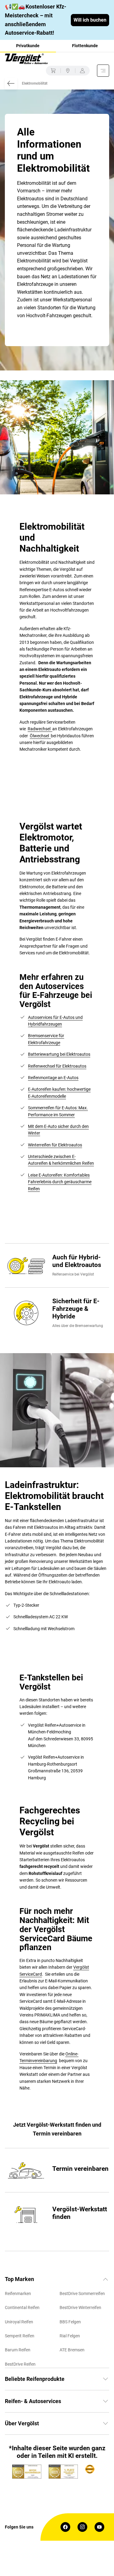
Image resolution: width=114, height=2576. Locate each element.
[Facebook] (65, 2527)
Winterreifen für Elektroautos (55, 1145)
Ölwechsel (40, 736)
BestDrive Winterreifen (80, 2308)
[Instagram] (82, 2527)
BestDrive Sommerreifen (82, 2293)
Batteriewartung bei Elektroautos (59, 1054)
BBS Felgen (70, 2322)
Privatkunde (28, 46)
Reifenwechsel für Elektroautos (57, 1066)
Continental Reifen (22, 2308)
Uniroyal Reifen (19, 2322)
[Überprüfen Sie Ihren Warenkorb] (53, 71)
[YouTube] (99, 2527)
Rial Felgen (70, 2336)
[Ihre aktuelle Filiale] (68, 71)
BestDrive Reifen (20, 2364)
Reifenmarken (18, 2293)
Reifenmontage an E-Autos (53, 1078)
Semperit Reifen (20, 2336)
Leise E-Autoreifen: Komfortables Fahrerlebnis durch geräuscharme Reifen (60, 1182)
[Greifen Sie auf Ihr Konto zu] (82, 71)
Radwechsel (40, 729)
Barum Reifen (18, 2350)
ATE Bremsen (72, 2350)
